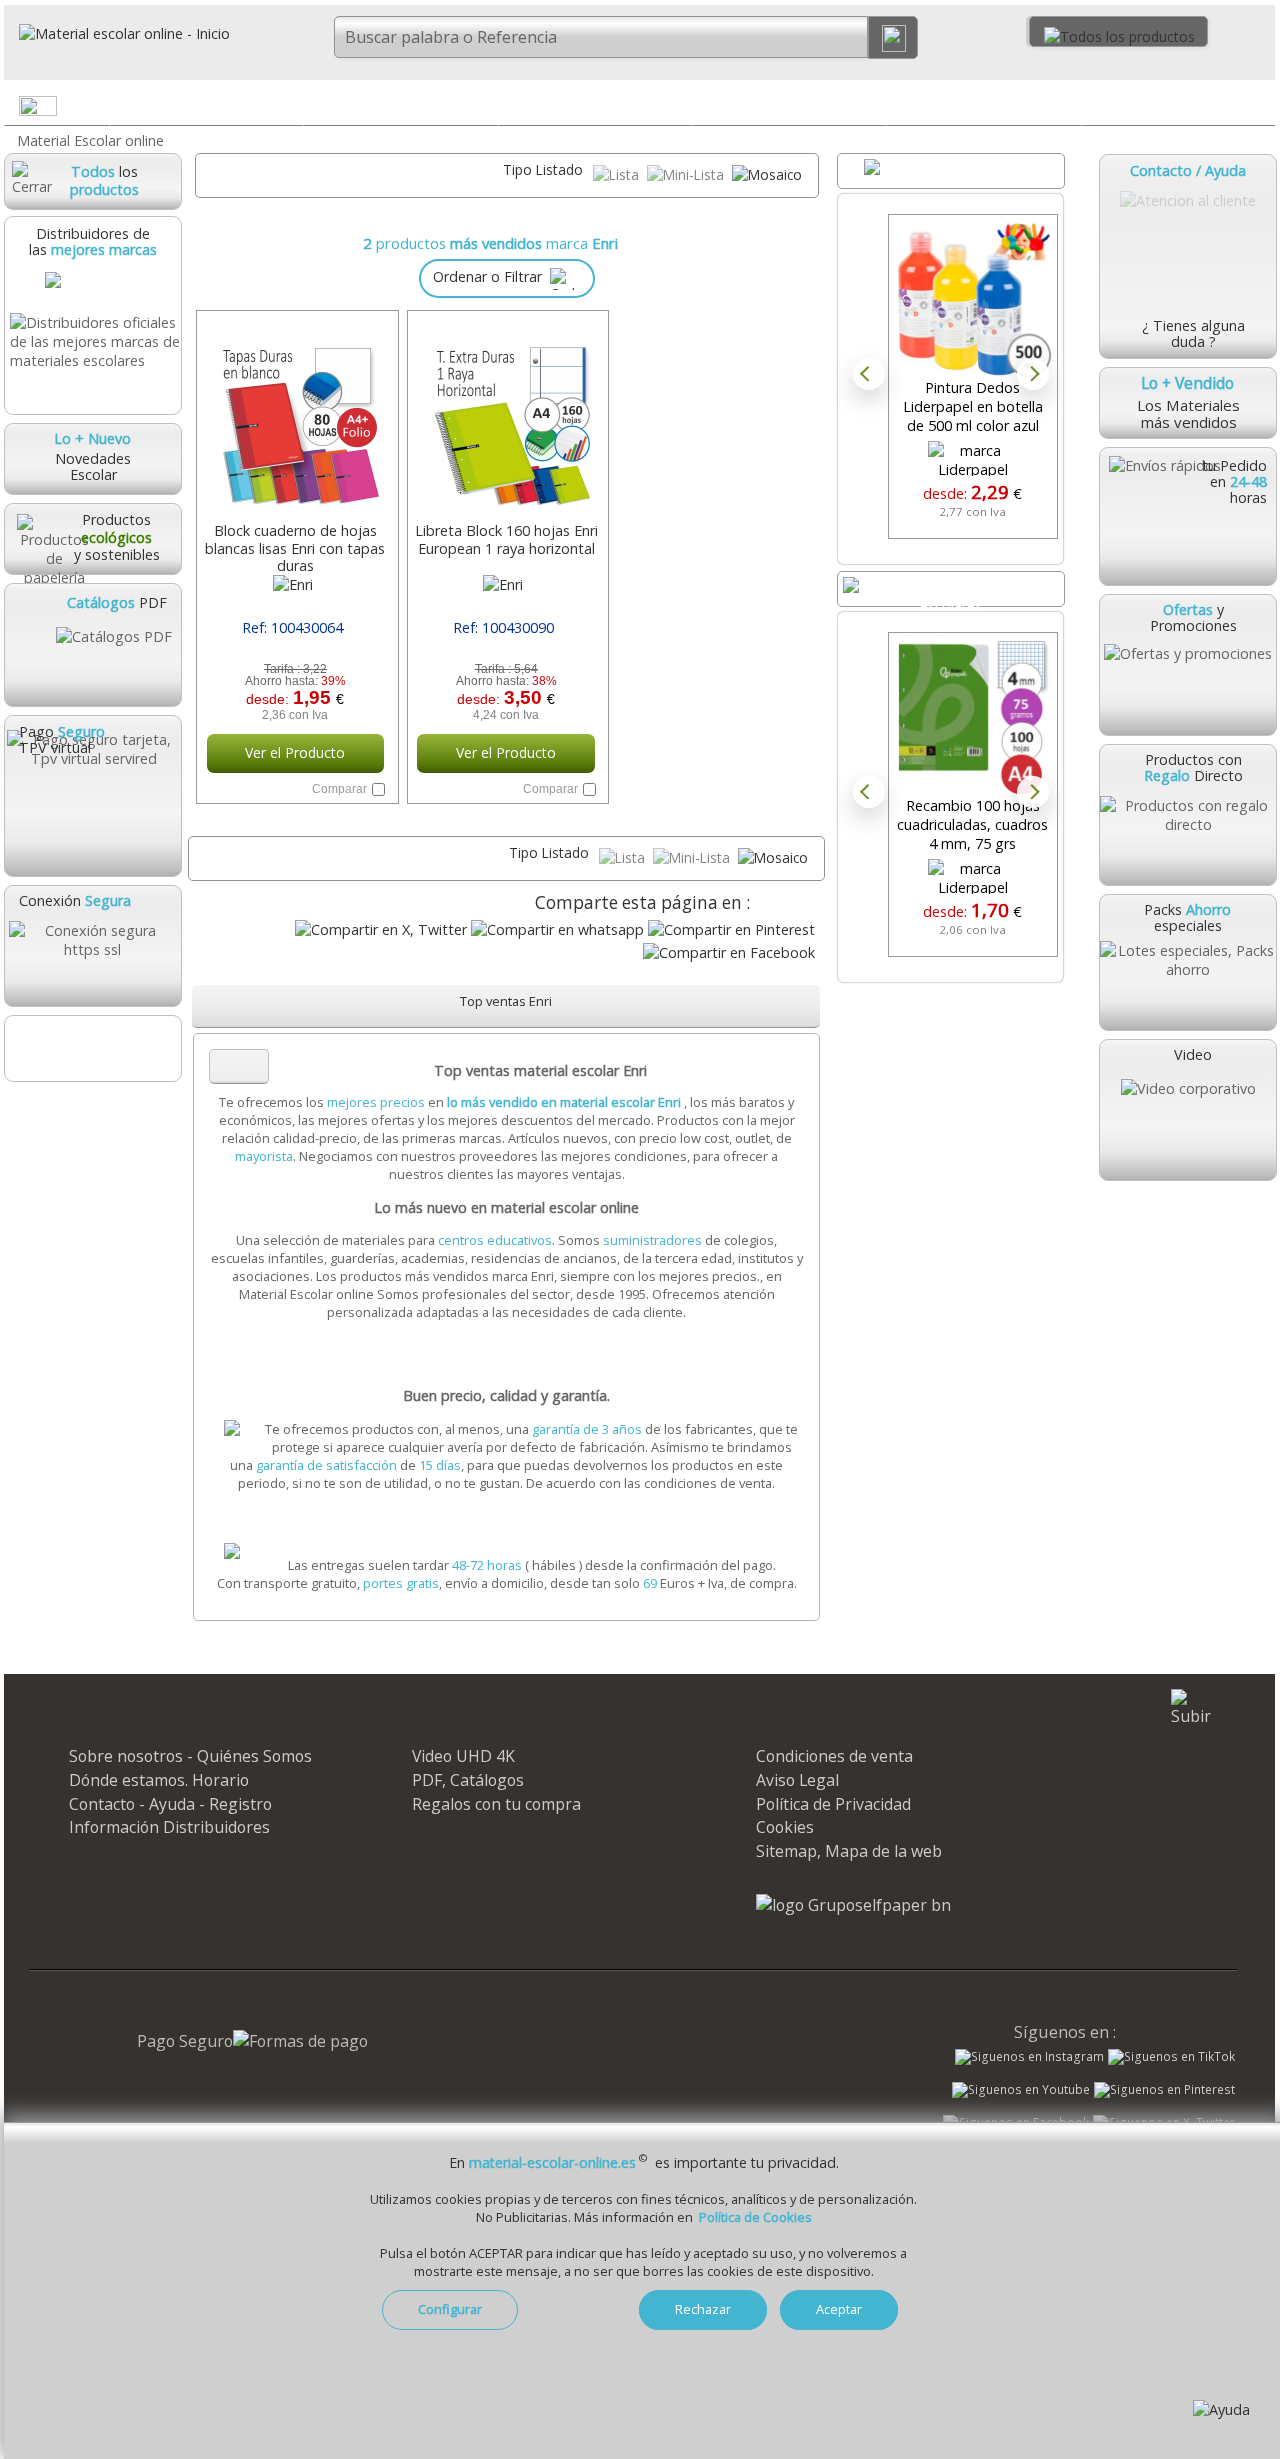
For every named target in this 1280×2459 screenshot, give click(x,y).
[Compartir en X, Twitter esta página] (381, 929)
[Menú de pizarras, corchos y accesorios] (1064, 110)
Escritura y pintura (789, 105)
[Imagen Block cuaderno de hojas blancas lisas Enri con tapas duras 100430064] (295, 418)
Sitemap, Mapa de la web (849, 1851)
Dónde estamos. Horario (159, 1780)
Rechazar (703, 2309)
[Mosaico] (767, 174)
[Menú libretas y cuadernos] (481, 110)
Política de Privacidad (833, 1804)
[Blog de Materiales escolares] (92, 1048)
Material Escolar (206, 105)
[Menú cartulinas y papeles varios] (676, 110)
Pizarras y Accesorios (983, 105)
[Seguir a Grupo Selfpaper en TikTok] (1171, 2057)
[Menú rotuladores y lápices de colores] (870, 110)
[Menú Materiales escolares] (287, 110)
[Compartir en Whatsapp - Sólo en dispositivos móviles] (557, 929)
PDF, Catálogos (468, 1780)
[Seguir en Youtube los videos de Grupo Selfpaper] (1021, 2090)
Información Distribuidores (169, 1827)
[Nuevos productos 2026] (951, 589)
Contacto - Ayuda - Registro (170, 1804)
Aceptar (839, 2309)
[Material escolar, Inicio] (117, 33)
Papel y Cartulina (595, 105)
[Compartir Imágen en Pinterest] (731, 929)
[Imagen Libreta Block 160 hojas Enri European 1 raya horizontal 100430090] (506, 418)
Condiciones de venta (834, 1756)
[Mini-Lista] (687, 174)
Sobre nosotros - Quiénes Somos (190, 1756)
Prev (869, 374)
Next (1033, 374)
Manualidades (1178, 105)
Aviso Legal (797, 1780)
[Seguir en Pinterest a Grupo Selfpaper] (1164, 2090)
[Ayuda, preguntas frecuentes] (1221, 2409)
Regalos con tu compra (496, 1804)
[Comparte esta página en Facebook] (729, 952)
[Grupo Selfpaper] (853, 1905)
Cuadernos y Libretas (400, 105)
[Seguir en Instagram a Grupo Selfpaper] (1029, 2057)
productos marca (497, 243)
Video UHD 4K (463, 1756)
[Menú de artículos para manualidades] (1259, 110)
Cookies (785, 1827)
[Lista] (618, 174)
